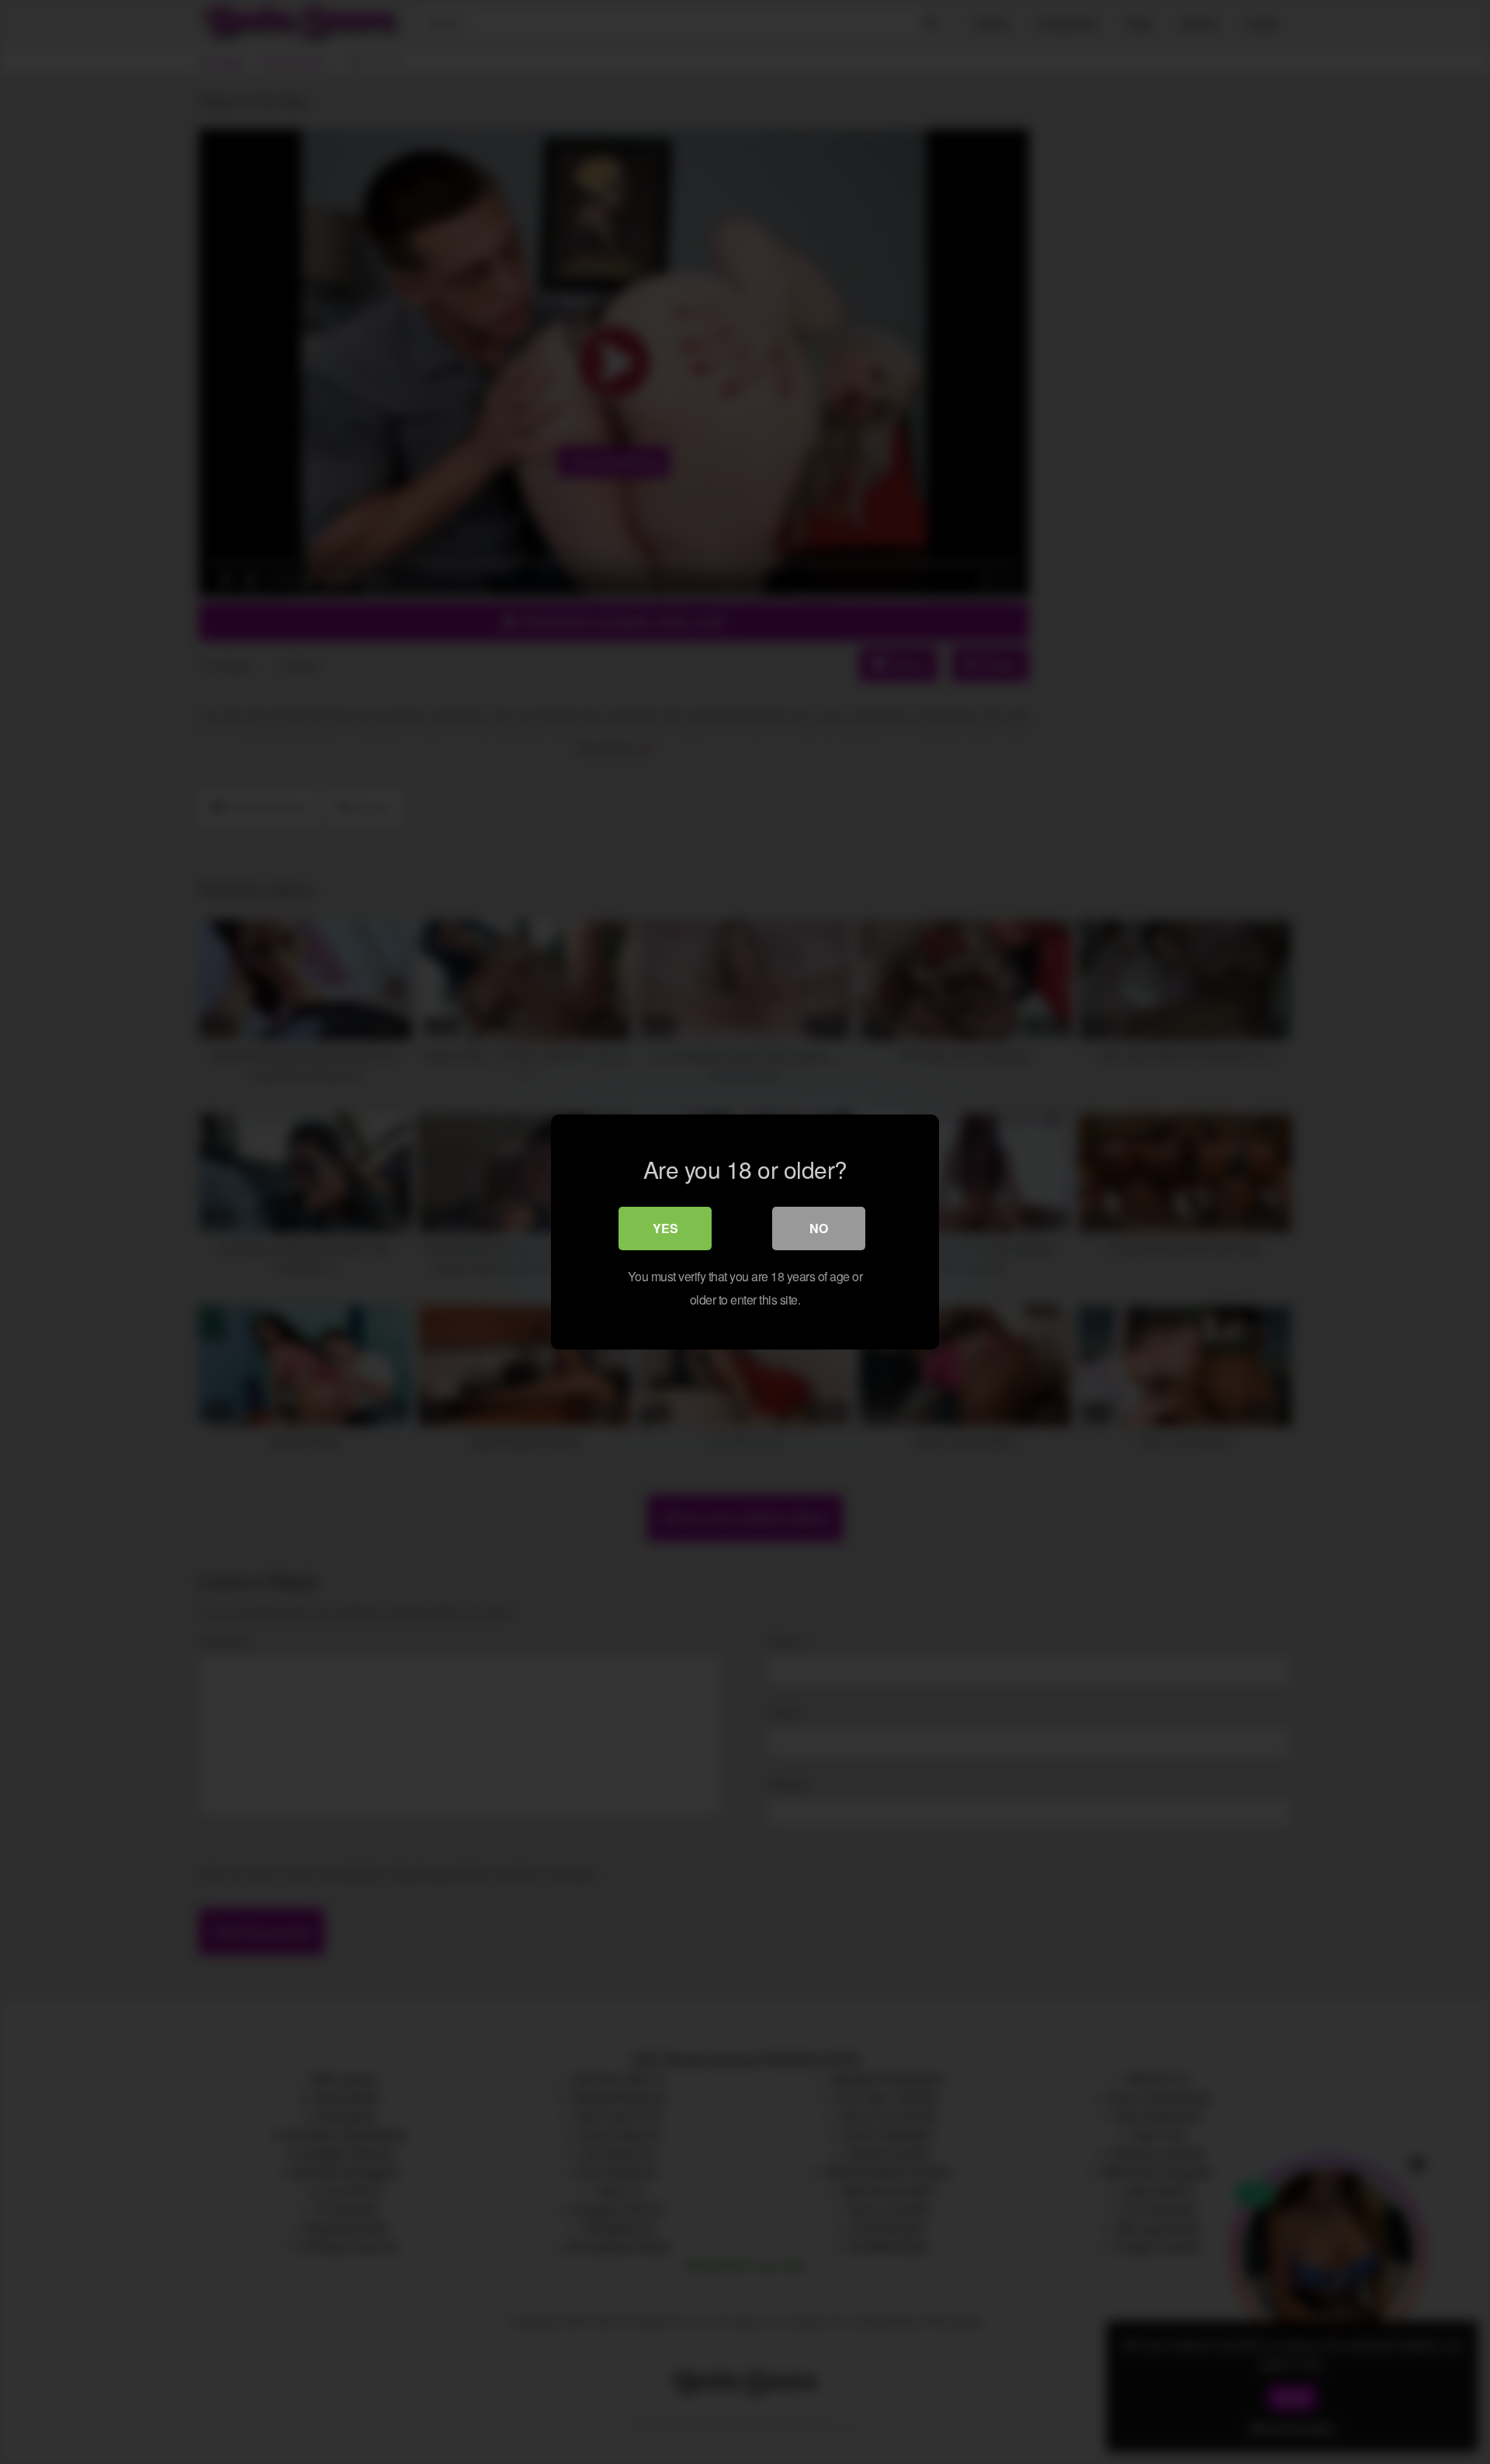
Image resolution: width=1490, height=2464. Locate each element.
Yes (665, 1228)
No (819, 1228)
